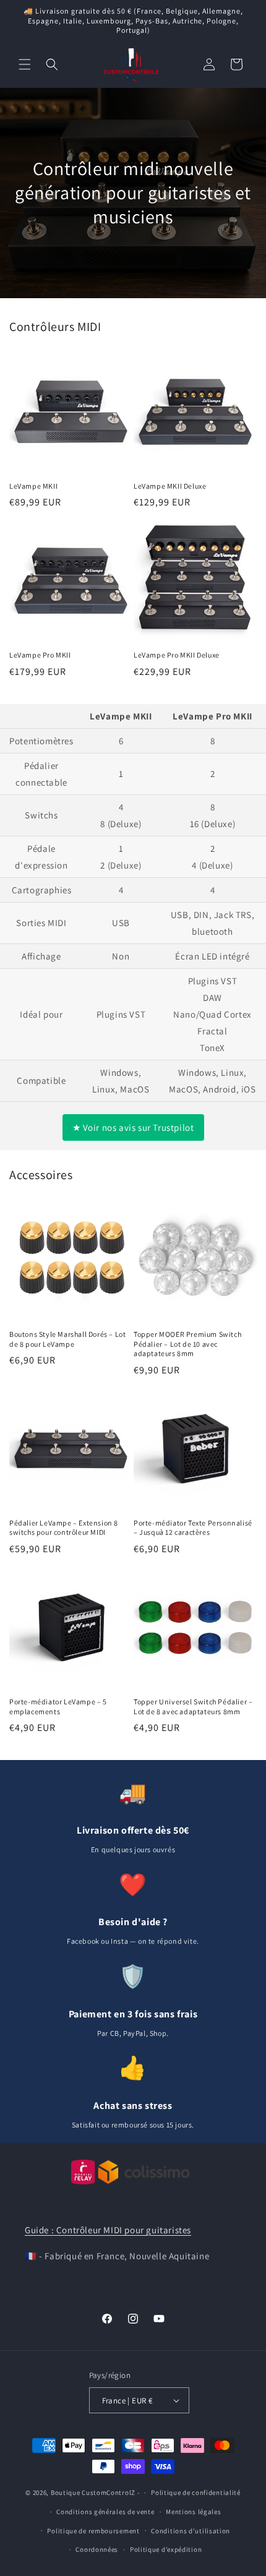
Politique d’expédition (166, 2549)
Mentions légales (193, 2512)
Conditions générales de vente (105, 2512)
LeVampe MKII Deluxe (170, 486)
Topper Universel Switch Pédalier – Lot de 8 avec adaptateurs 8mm (193, 1707)
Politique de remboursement (93, 2531)
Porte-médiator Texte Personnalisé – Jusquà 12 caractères (193, 1528)
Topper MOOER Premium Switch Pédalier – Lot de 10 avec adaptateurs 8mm (187, 1344)
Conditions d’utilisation (191, 2531)
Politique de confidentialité (196, 2492)
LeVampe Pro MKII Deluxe (177, 655)
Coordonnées (97, 2549)
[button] (25, 64)
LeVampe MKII (33, 486)
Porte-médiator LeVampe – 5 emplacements (58, 1707)
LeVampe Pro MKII (40, 655)
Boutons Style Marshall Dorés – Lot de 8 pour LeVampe (67, 1339)
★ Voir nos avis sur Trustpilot (133, 1127)
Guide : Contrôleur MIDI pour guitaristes (108, 2230)
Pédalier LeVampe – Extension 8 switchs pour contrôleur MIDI (64, 1528)
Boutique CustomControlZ (93, 2492)
